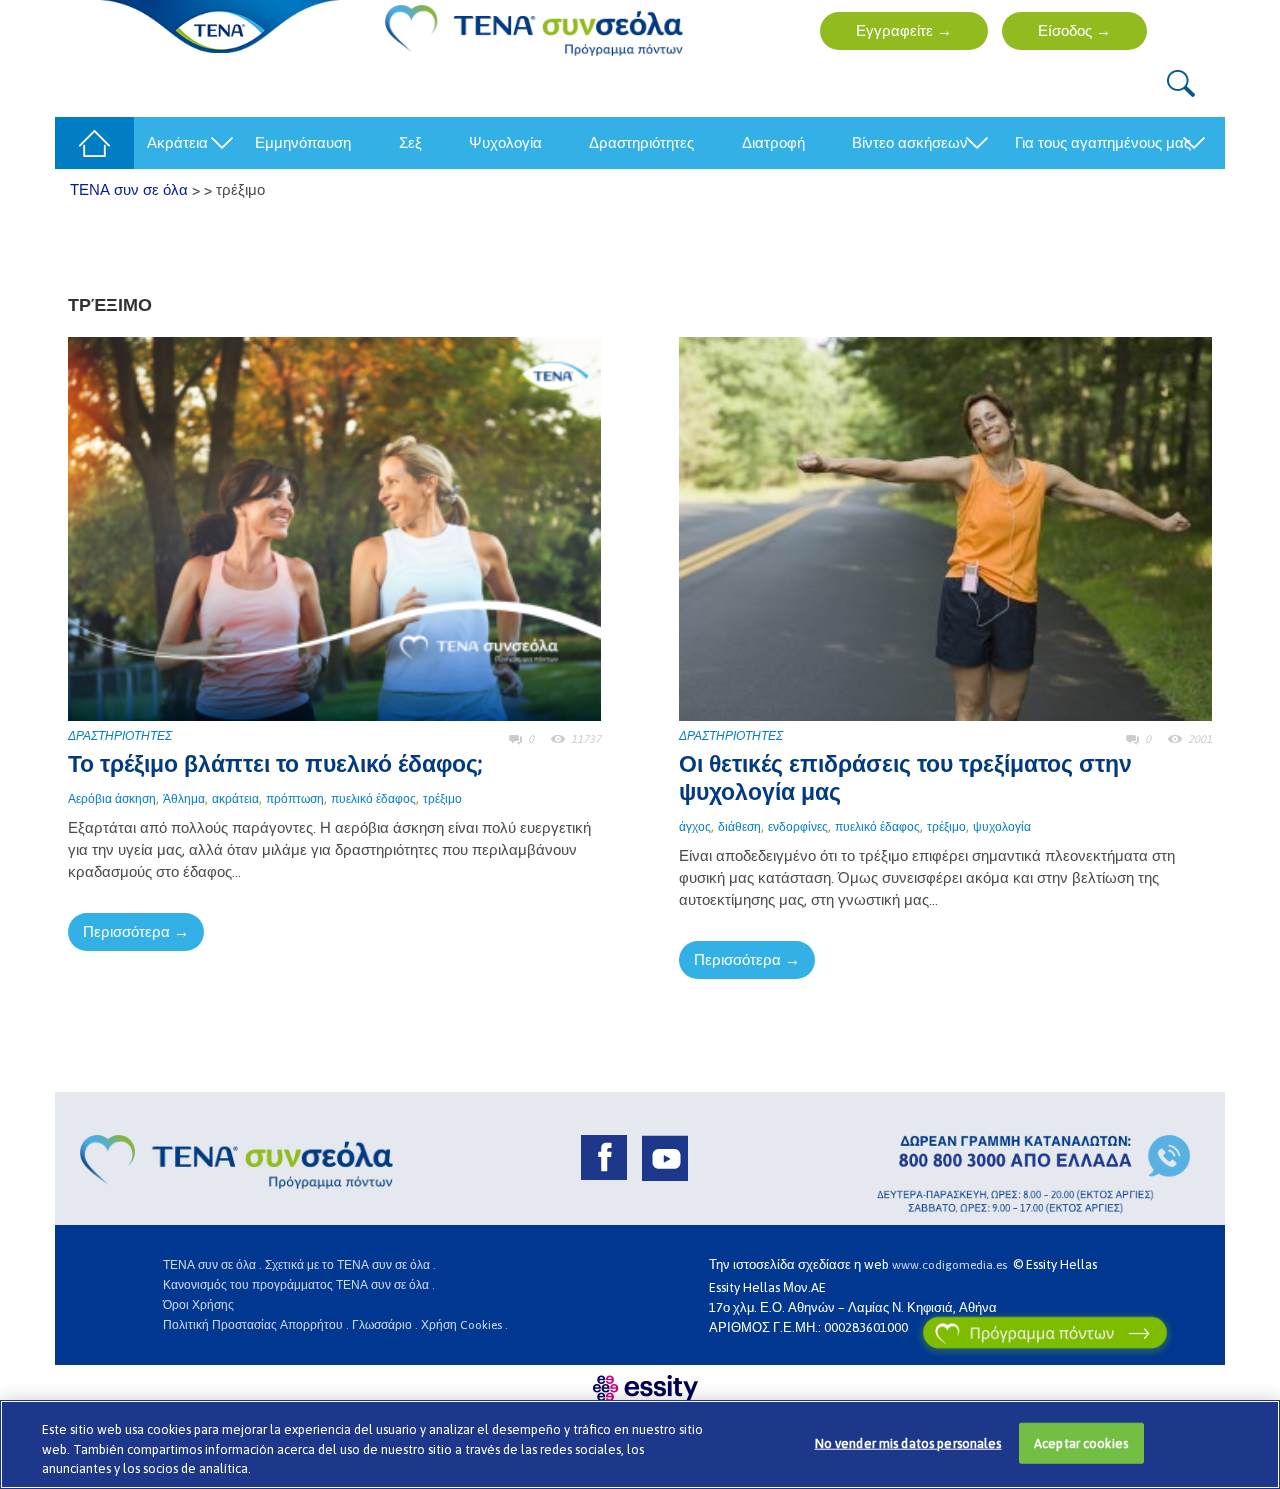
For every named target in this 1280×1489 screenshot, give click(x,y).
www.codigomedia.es (952, 1265)
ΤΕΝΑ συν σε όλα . (212, 1265)
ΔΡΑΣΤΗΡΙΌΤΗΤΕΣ (641, 142)
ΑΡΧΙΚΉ (88, 142)
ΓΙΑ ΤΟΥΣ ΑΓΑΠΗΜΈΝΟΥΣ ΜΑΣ (1103, 142)
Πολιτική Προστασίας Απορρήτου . (256, 1325)
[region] (640, 1444)
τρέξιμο (442, 799)
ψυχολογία (1002, 827)
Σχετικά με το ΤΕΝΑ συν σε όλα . (350, 1265)
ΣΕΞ (410, 142)
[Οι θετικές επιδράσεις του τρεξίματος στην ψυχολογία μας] (945, 527)
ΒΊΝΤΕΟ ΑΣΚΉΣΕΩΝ (910, 142)
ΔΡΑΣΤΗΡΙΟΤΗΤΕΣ (120, 736)
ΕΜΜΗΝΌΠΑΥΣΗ (303, 142)
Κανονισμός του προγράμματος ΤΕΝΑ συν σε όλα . (299, 1285)
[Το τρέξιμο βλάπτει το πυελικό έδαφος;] (334, 527)
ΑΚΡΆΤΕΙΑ (177, 142)
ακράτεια (235, 799)
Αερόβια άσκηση (112, 799)
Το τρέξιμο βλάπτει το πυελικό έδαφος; (275, 764)
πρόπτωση (295, 799)
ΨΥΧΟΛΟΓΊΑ (505, 142)
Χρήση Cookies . (464, 1325)
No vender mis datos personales (908, 1442)
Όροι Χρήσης (198, 1305)
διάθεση (739, 827)
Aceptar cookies (1081, 1442)
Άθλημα (184, 799)
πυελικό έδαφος (373, 799)
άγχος (695, 827)
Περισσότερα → (136, 931)
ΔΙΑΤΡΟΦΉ (773, 142)
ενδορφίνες (798, 827)
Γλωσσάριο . (385, 1325)
